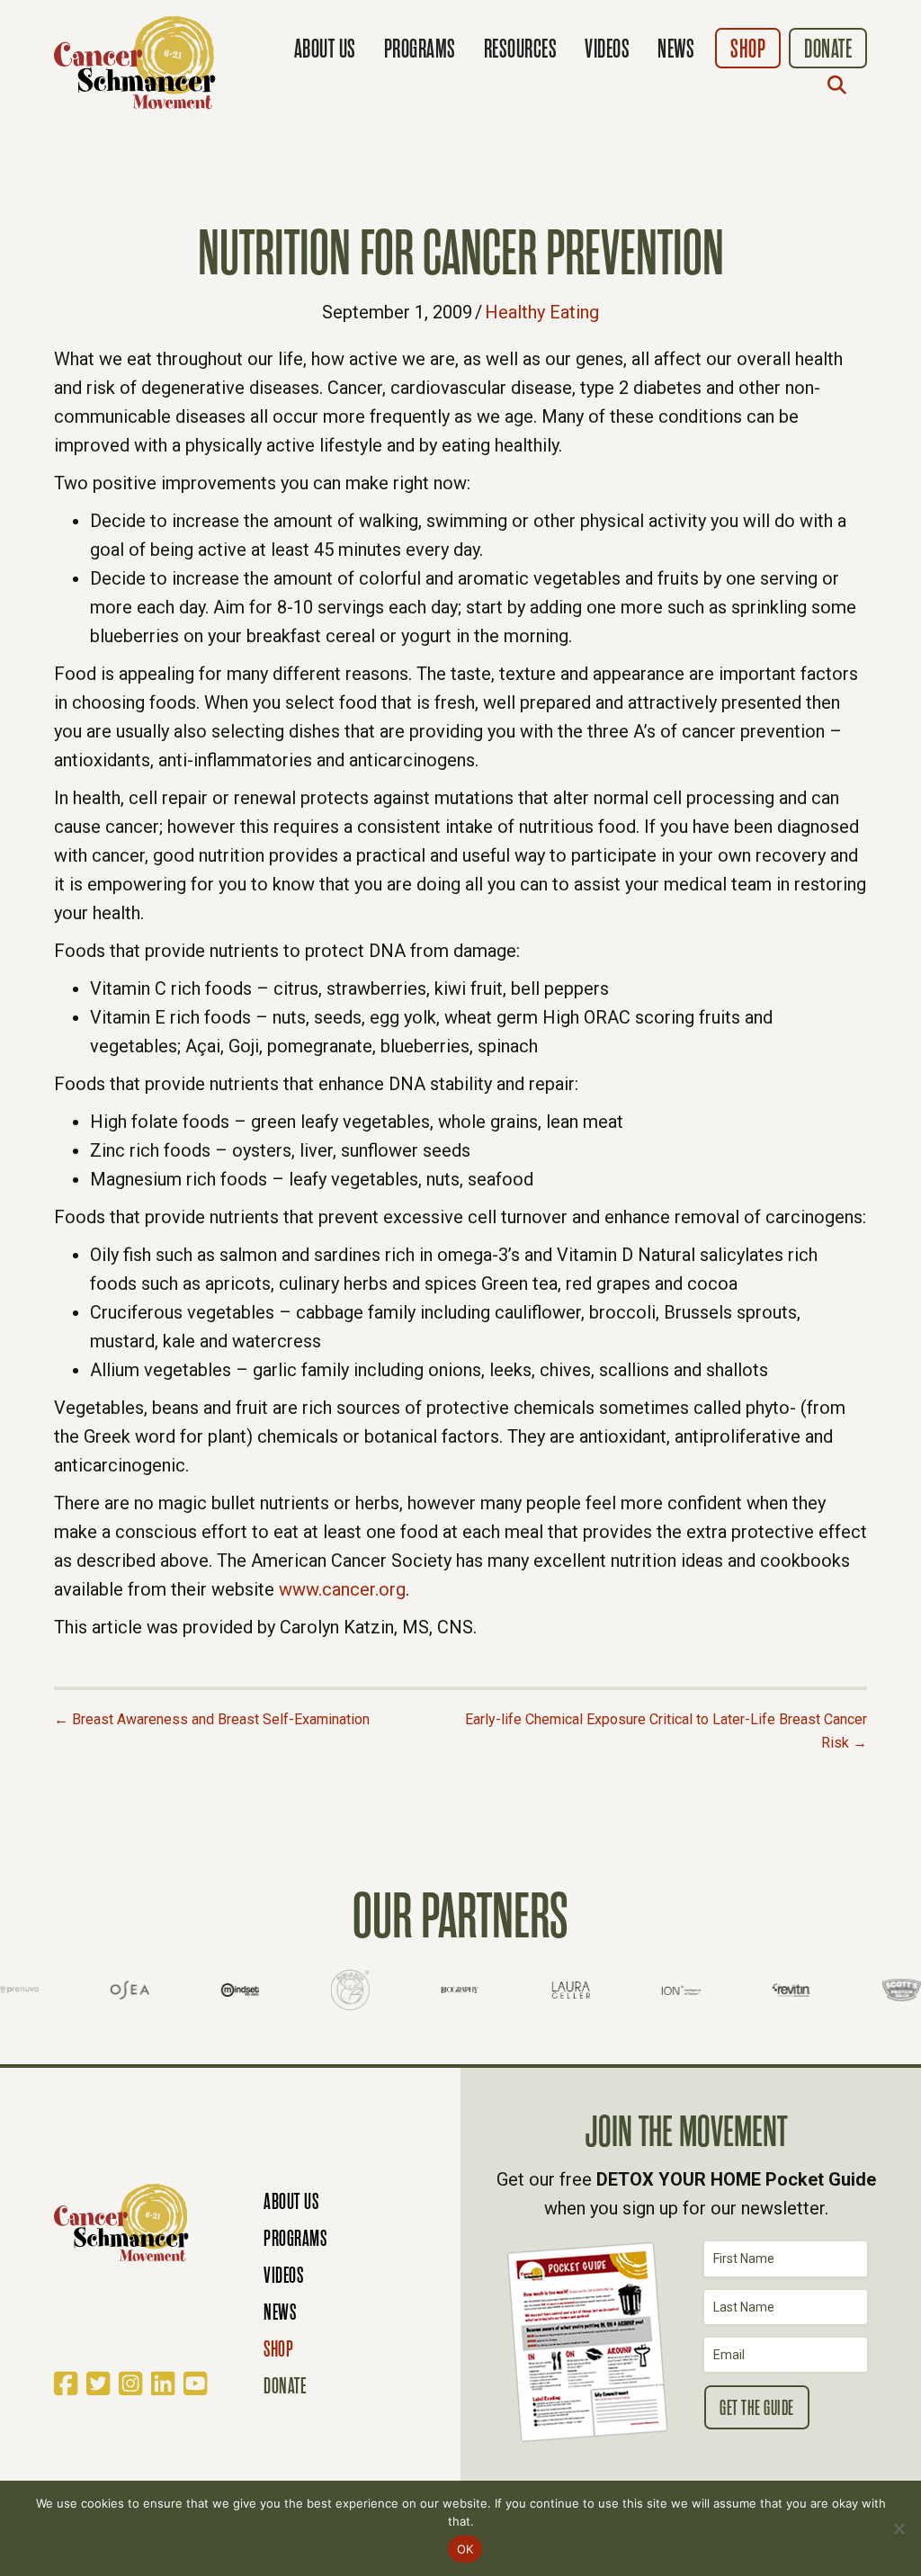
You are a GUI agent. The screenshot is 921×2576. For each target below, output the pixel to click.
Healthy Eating (542, 312)
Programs (420, 49)
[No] (899, 2528)
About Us (325, 49)
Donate (828, 49)
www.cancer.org (342, 1589)
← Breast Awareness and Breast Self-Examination (212, 1719)
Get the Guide (757, 2408)
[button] (841, 85)
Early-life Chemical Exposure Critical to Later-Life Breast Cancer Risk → (666, 1731)
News (676, 49)
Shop (748, 49)
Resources (521, 49)
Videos (607, 49)
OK (465, 2549)
